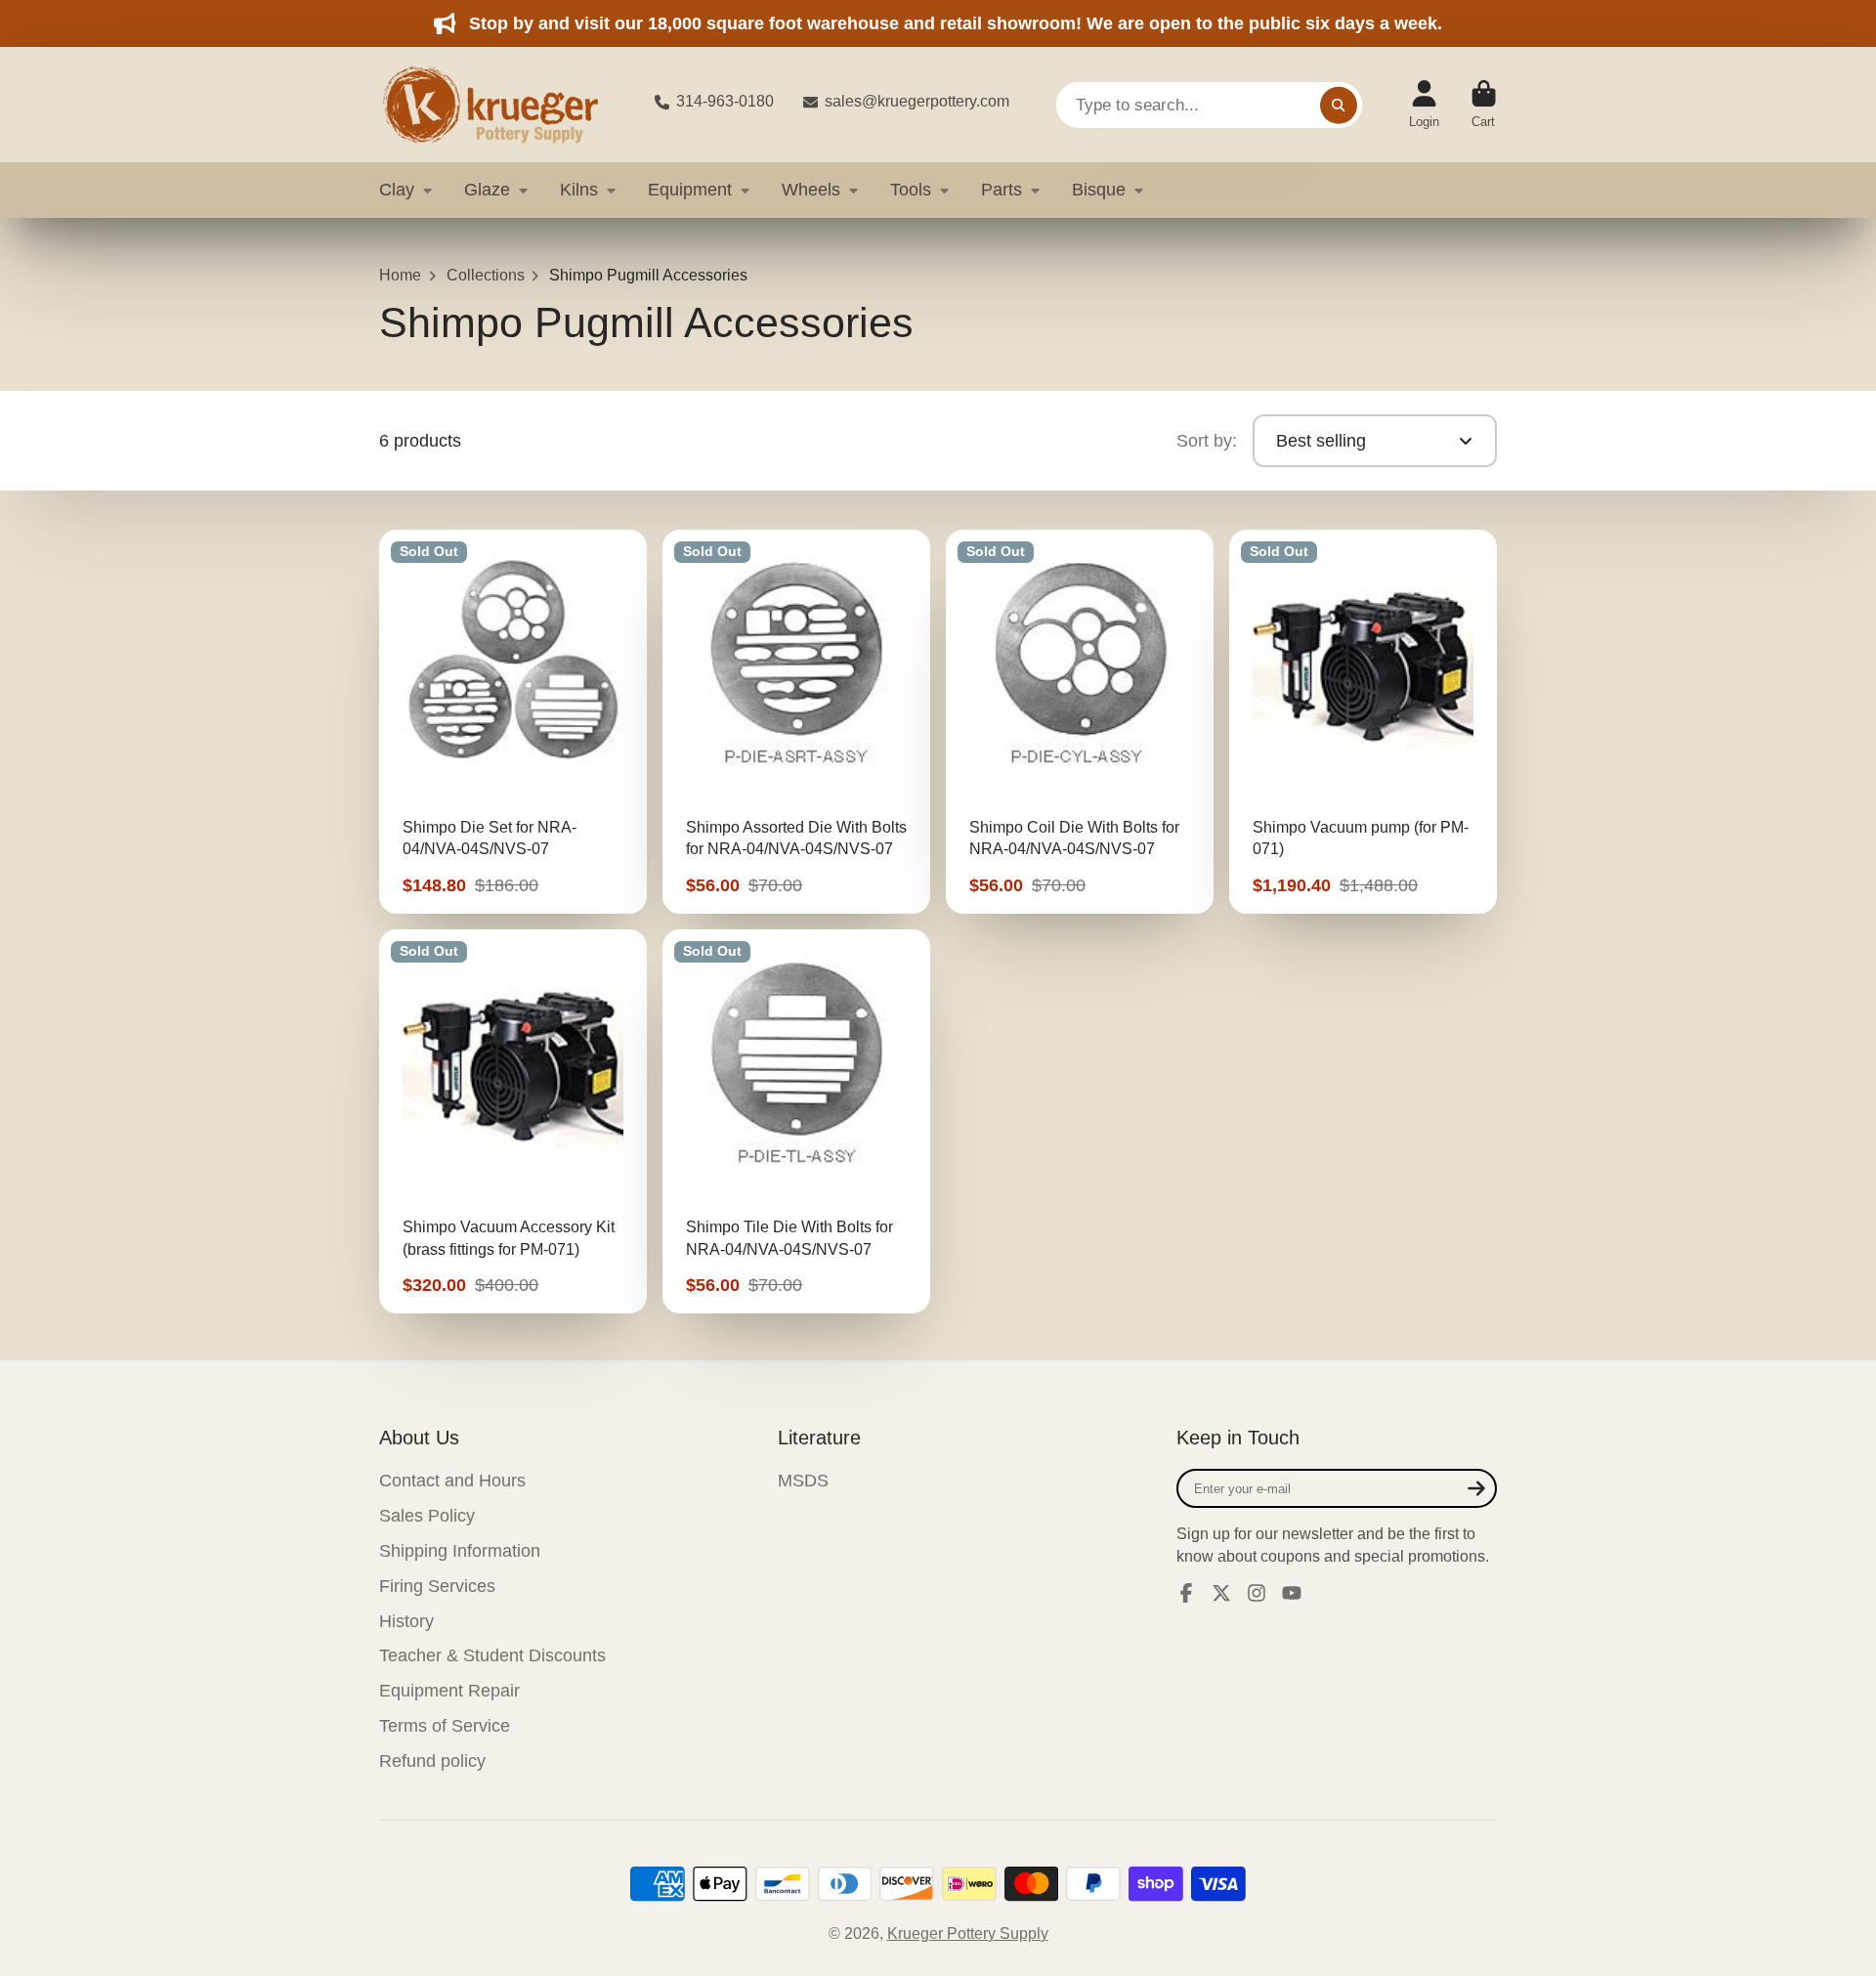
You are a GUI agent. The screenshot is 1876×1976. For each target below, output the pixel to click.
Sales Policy (427, 1516)
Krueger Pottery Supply (968, 1933)
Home (400, 275)
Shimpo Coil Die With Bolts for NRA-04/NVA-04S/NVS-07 (1080, 722)
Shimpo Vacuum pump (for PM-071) (1363, 722)
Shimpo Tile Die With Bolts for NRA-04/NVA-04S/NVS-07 (796, 1121)
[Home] (501, 105)
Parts (1002, 190)
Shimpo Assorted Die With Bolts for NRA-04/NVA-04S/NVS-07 (796, 722)
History (406, 1621)
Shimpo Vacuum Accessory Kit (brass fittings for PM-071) (513, 1121)
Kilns (579, 190)
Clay (397, 190)
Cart (1484, 105)
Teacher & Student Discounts (492, 1655)
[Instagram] (1257, 1593)
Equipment (690, 190)
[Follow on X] (1221, 1593)
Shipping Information (460, 1551)
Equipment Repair (449, 1691)
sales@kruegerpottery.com (917, 101)
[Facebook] (1186, 1593)
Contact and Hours (452, 1481)
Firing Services (437, 1586)
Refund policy (432, 1761)
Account (1424, 105)
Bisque (1099, 190)
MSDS (803, 1481)
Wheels (811, 190)
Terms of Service (445, 1726)
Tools (911, 190)
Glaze (487, 190)
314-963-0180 (725, 101)
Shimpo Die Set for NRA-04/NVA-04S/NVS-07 (513, 722)
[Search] (1339, 105)
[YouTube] (1292, 1593)
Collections (486, 275)
